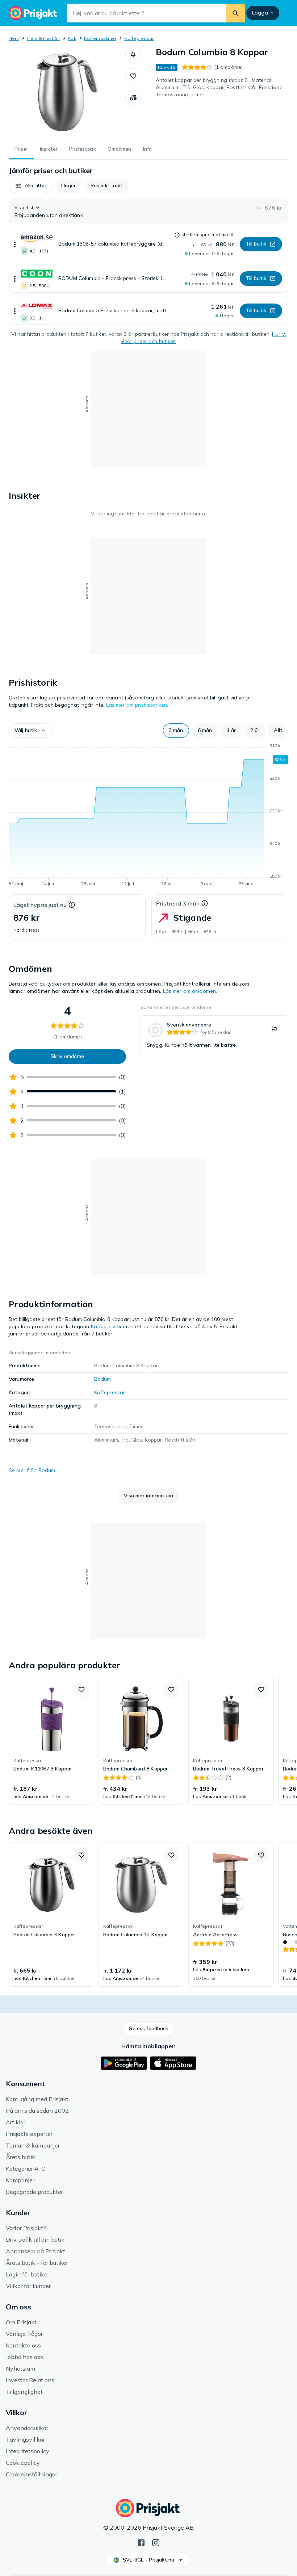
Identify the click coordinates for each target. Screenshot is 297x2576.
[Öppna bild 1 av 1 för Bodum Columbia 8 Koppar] (67, 92)
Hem (14, 38)
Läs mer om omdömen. (190, 991)
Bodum (103, 1379)
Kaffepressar (139, 38)
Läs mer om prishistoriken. (137, 705)
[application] (148, 816)
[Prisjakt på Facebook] (141, 2542)
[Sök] (235, 13)
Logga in (263, 13)
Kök (72, 38)
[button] (133, 54)
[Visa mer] (15, 244)
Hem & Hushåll (43, 38)
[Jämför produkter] (133, 98)
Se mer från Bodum (32, 1470)
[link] (214, 1035)
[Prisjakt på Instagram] (156, 2542)
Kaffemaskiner (100, 38)
